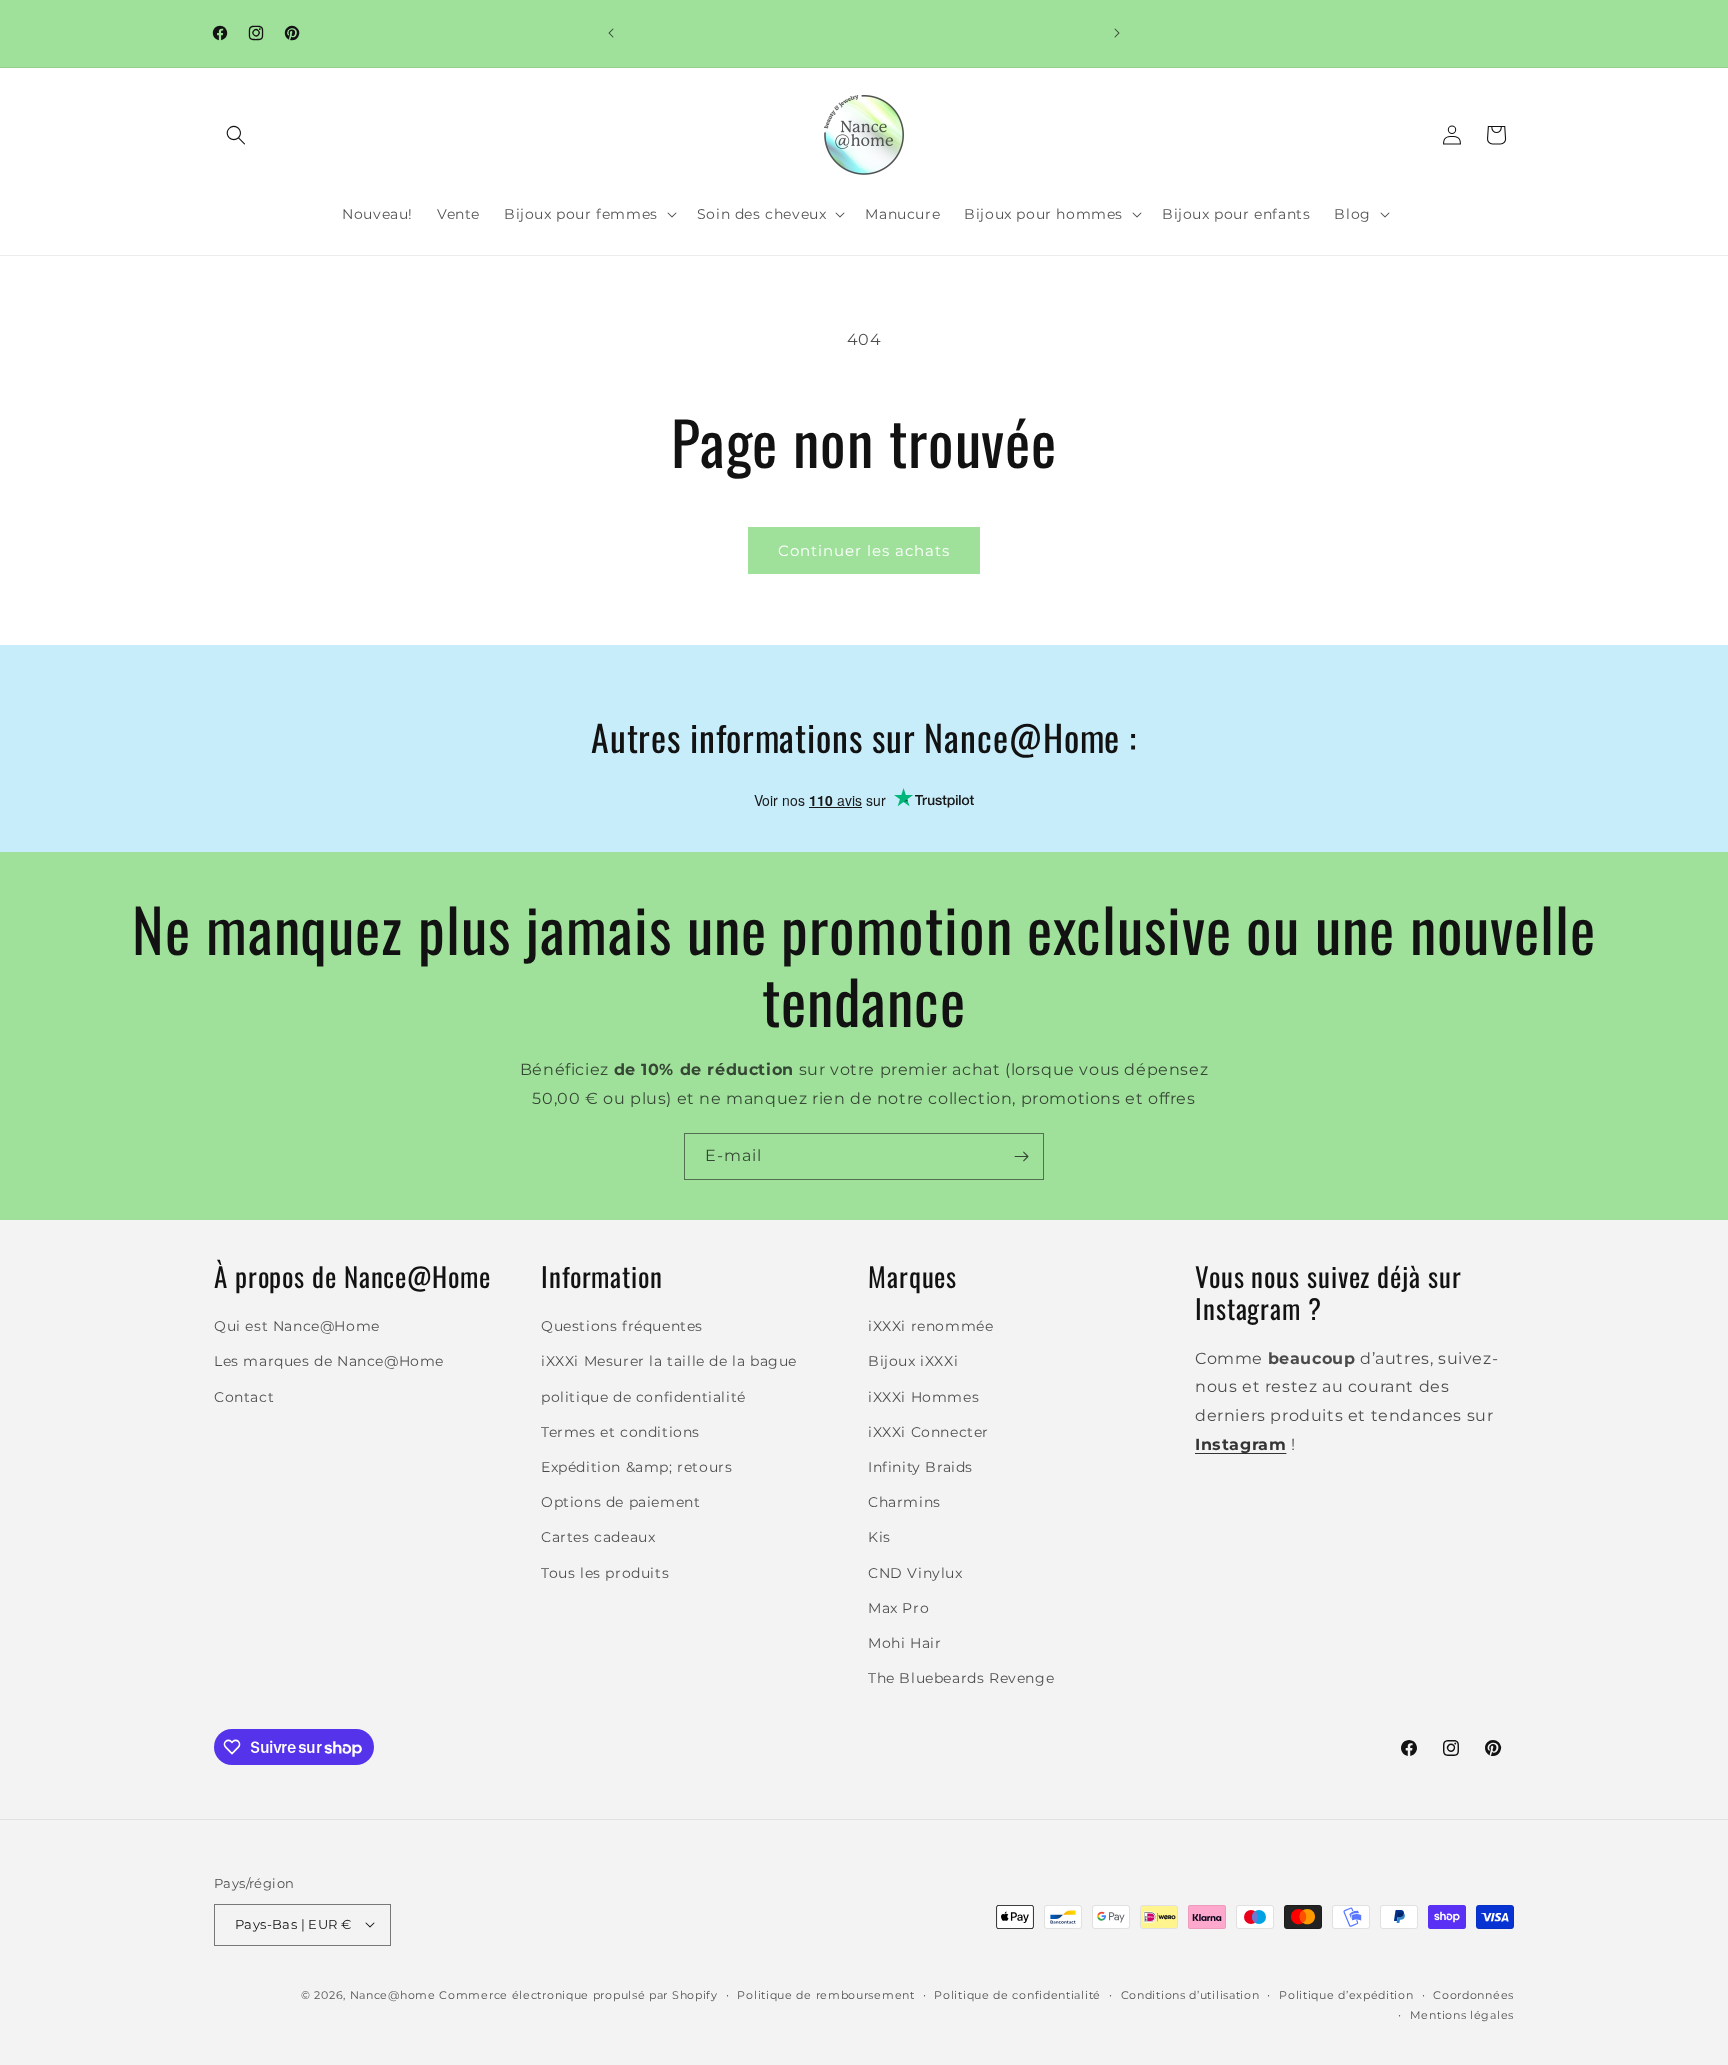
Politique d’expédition (1346, 1994)
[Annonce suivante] (1117, 33)
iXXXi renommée (930, 1327)
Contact (244, 1397)
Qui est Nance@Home (297, 1327)
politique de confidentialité (643, 1397)
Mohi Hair (904, 1643)
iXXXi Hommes (923, 1397)
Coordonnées (1473, 1994)
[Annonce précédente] (611, 33)
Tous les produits (605, 1573)
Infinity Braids (920, 1467)
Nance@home (393, 1994)
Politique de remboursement (825, 1994)
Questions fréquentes (622, 1327)
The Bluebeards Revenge (961, 1679)
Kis (879, 1538)
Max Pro (898, 1608)
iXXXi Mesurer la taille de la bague (669, 1362)
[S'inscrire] (1021, 1156)
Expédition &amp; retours (636, 1467)
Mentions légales (1462, 2014)
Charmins (904, 1503)
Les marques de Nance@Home (329, 1362)
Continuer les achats (864, 550)
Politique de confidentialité (1017, 1994)
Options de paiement (620, 1503)
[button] (236, 135)
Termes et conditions (620, 1432)
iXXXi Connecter (928, 1432)
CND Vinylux (915, 1573)
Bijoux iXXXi (913, 1362)
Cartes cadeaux (598, 1538)
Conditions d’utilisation (1190, 1994)
